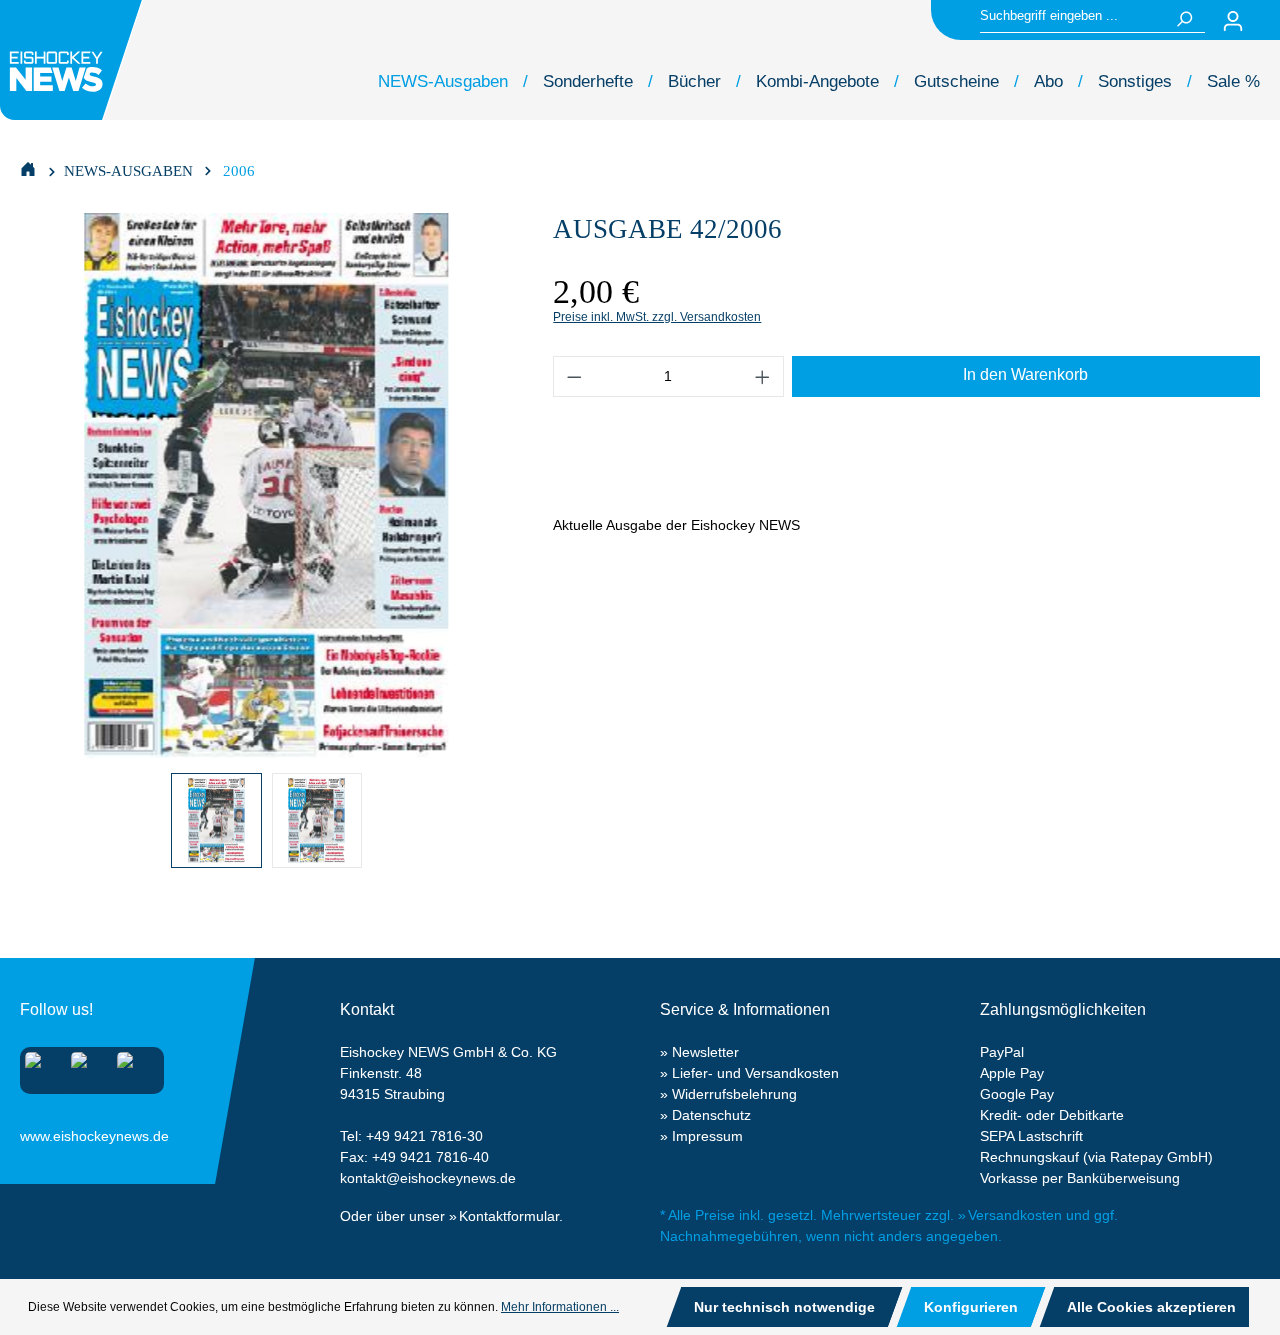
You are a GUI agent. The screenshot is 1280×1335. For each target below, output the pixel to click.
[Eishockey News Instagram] (39, 1066)
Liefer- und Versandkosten (755, 1073)
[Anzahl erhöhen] (763, 376)
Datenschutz (711, 1115)
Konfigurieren (971, 1307)
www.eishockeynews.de (45, 1132)
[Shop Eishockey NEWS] (28, 168)
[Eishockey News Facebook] (85, 1066)
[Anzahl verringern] (574, 376)
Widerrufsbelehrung (734, 1094)
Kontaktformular (509, 1216)
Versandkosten (1015, 1215)
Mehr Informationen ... (560, 1307)
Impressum (707, 1136)
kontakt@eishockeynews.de (428, 1178)
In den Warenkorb (1025, 374)
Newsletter (705, 1052)
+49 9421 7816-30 (424, 1136)
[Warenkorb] (1268, 21)
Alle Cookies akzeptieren (1151, 1307)
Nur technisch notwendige (784, 1307)
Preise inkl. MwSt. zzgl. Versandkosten (657, 317)
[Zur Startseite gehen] (74, 60)
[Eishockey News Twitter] (131, 1066)
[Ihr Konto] (1233, 21)
